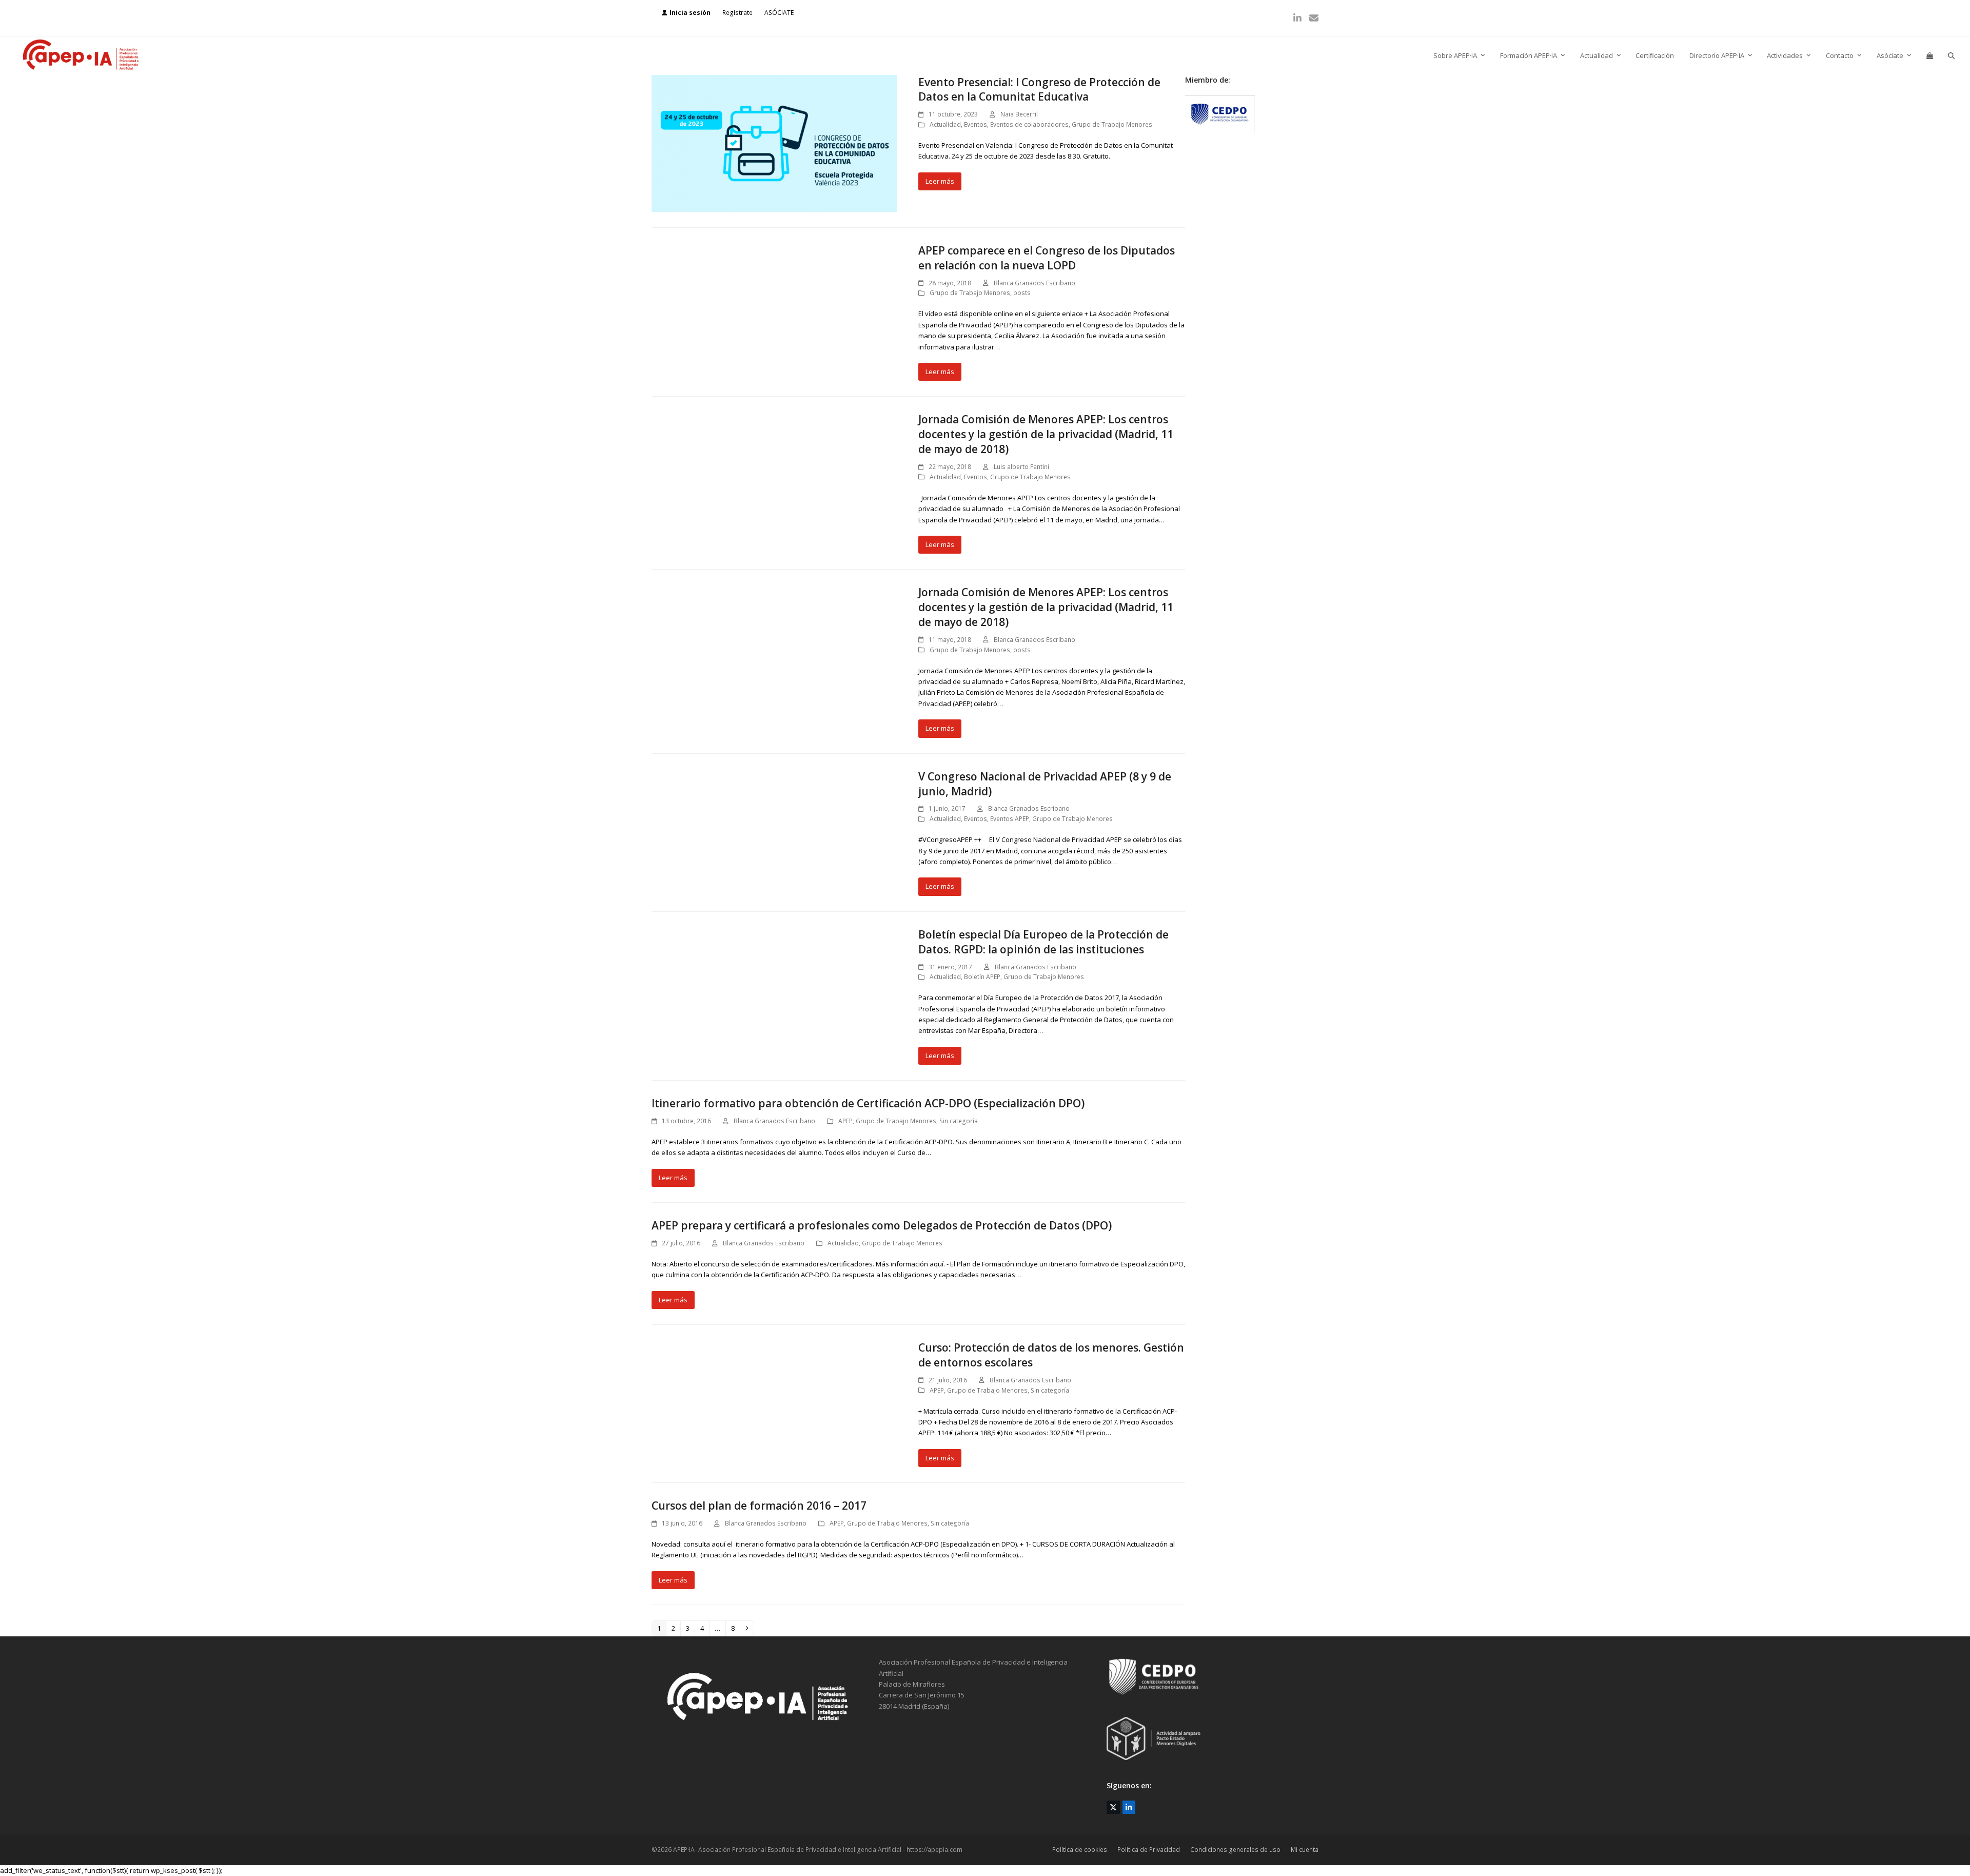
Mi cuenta (1305, 1850)
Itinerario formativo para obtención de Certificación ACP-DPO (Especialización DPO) (868, 1103)
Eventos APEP (1010, 819)
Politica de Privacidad (1149, 1850)
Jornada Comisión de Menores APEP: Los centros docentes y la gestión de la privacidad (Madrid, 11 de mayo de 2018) (1046, 434)
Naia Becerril (1019, 114)
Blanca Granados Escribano (1035, 283)
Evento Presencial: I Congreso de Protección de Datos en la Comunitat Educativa (1039, 90)
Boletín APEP (982, 977)
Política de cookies (1080, 1850)
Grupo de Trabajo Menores (1112, 124)
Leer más (940, 181)
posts (1022, 293)
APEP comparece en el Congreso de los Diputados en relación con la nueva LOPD (1047, 258)
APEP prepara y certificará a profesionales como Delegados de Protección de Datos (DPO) (882, 1225)
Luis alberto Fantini (1021, 467)
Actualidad (945, 124)
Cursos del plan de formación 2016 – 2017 (759, 1506)
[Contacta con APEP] (1220, 130)
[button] (1930, 56)
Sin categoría (959, 1121)
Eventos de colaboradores (1029, 124)
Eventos (976, 124)
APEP (845, 1121)
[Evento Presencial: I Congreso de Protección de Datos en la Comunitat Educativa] (774, 143)
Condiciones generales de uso (1235, 1850)
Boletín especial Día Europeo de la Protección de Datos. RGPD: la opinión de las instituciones (1043, 942)
